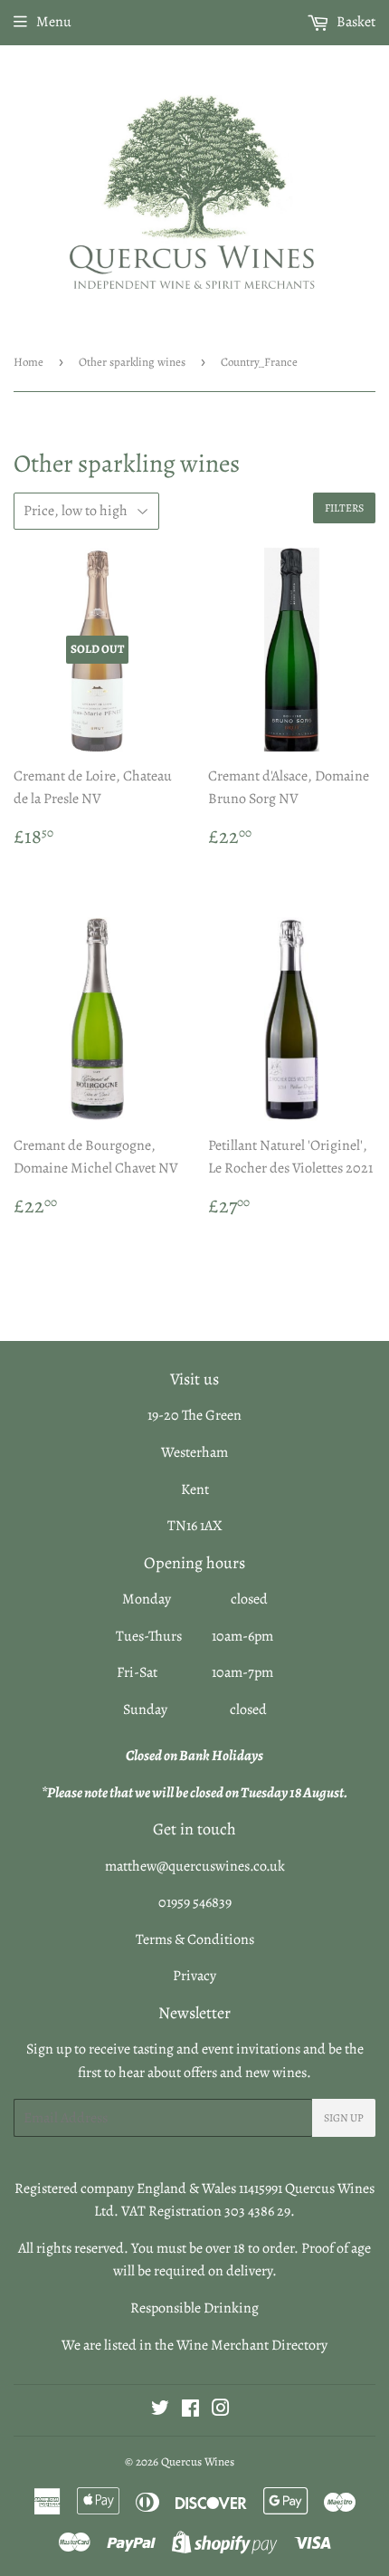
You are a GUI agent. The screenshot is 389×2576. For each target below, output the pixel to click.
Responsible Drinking (194, 2308)
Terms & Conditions (195, 1939)
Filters (344, 508)
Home (28, 362)
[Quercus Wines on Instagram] (221, 2410)
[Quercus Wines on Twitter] (160, 2410)
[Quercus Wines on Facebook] (190, 2410)
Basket (355, 22)
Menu (54, 22)
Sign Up (344, 2118)
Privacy (194, 1976)
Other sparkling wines (132, 362)
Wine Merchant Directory (252, 2345)
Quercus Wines (198, 2461)
